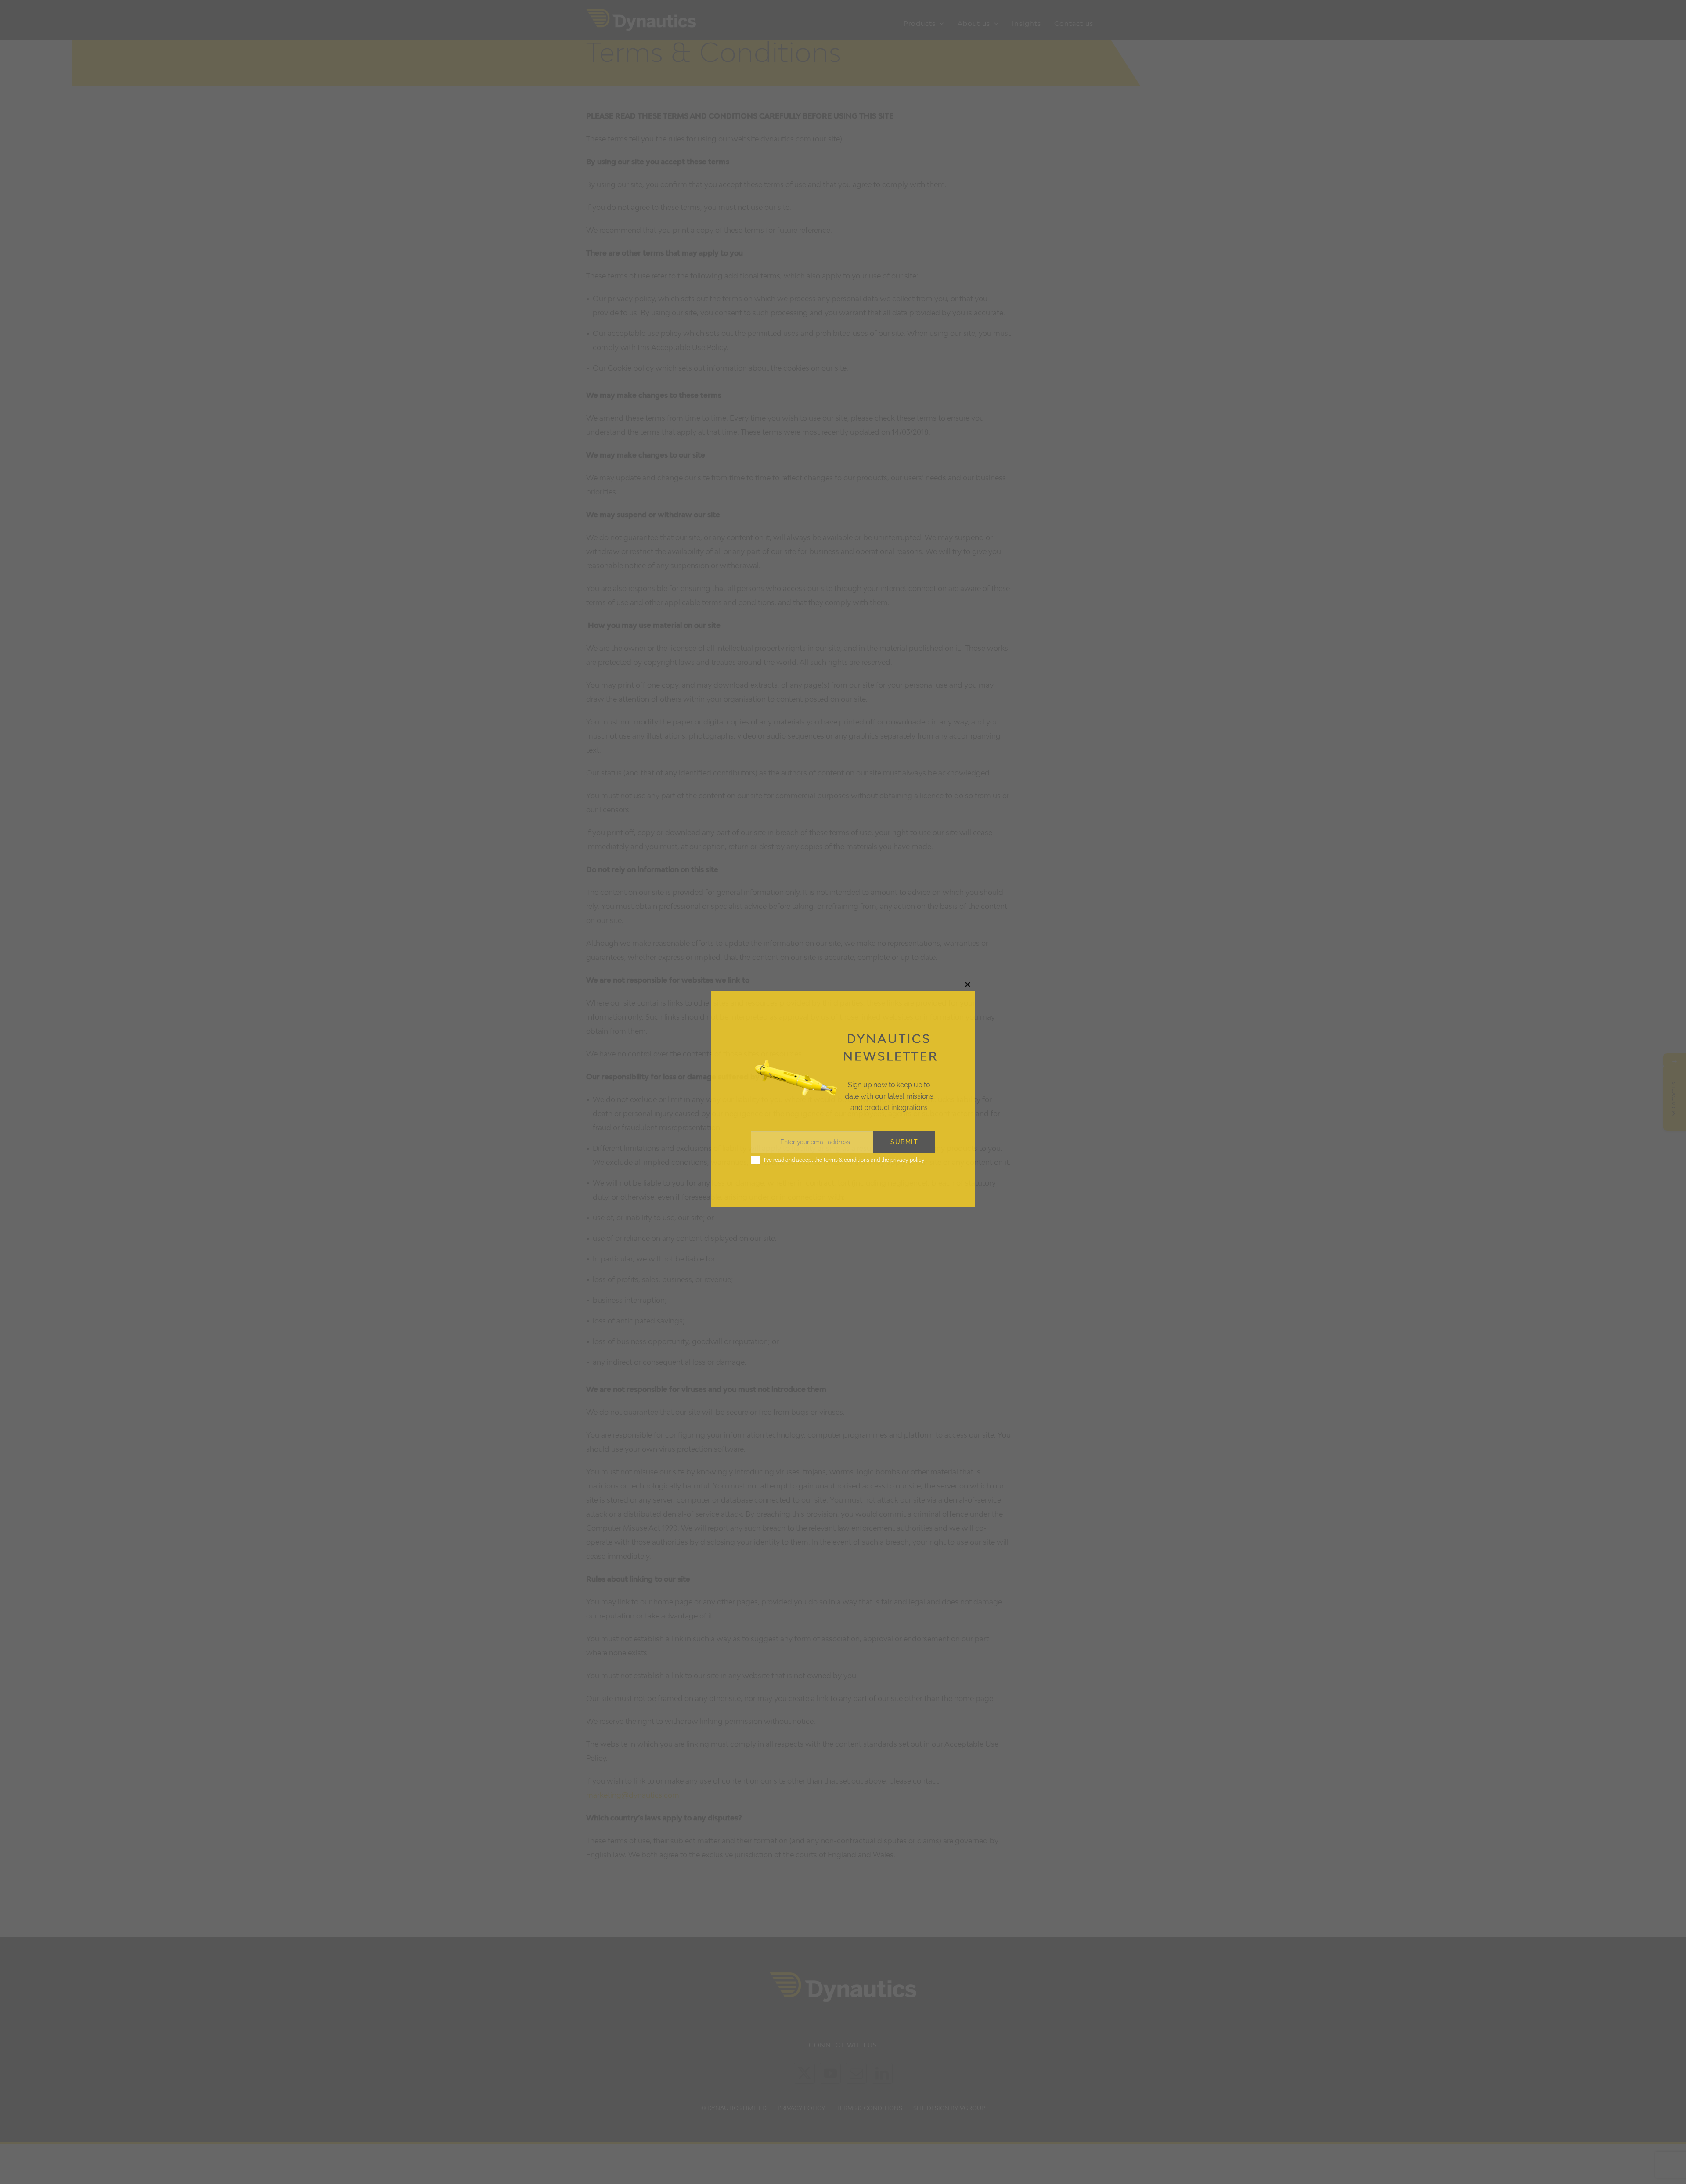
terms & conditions (847, 1160)
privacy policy (908, 1160)
